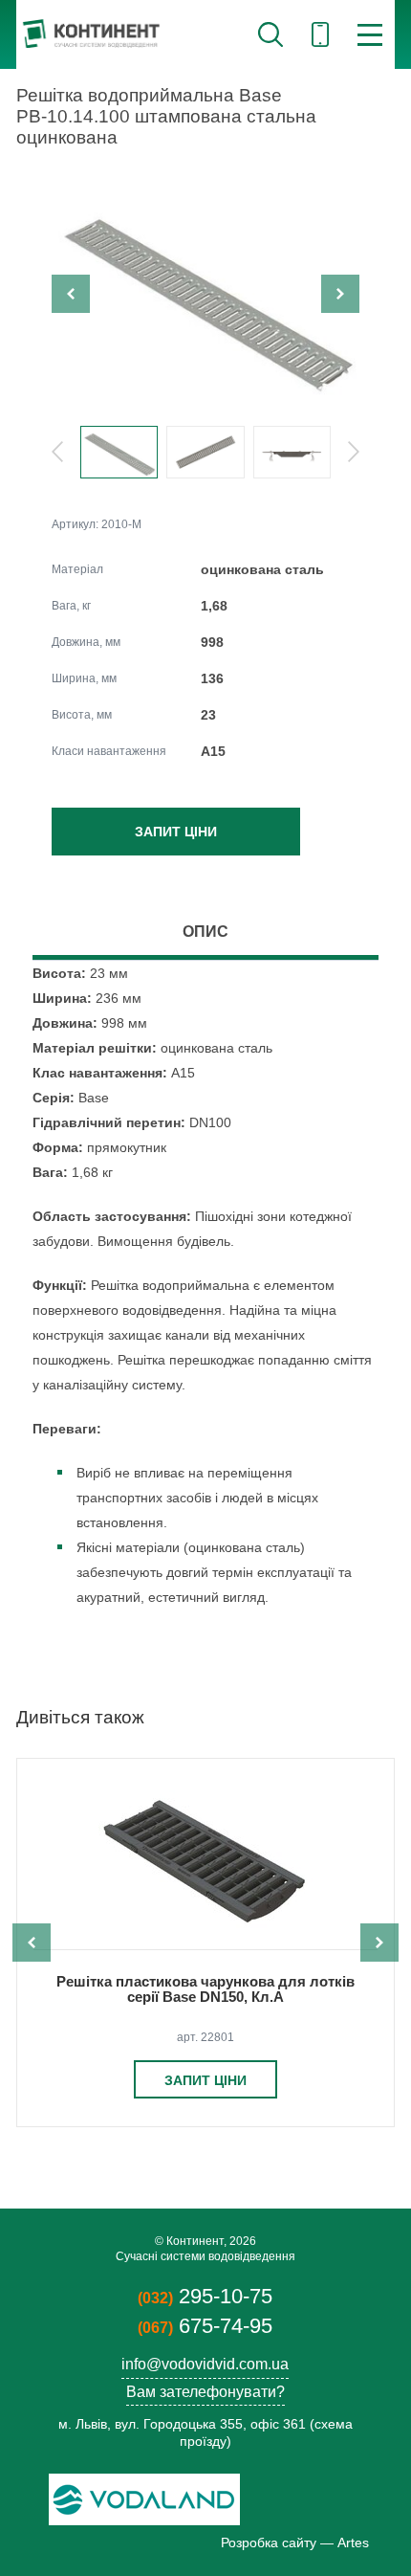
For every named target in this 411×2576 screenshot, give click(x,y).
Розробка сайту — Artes (295, 2543)
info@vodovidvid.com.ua (205, 2364)
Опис (205, 932)
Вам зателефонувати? (205, 2392)
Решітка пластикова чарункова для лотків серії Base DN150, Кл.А (205, 1989)
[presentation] (71, 294)
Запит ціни (176, 832)
